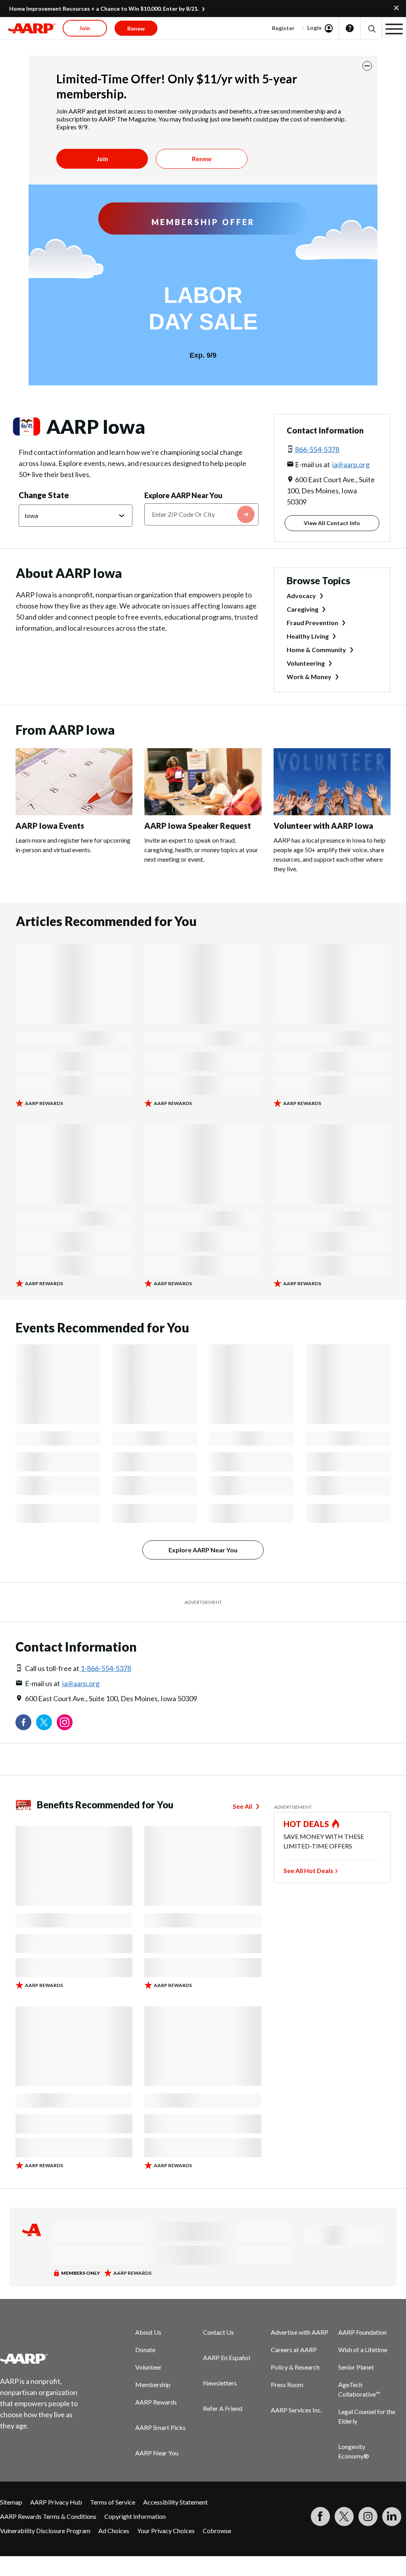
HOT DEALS (306, 1824)
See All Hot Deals (308, 1870)
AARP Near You (157, 2453)
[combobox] (201, 514)
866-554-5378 (317, 449)
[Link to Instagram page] (65, 1722)
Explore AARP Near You (183, 495)
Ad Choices (114, 2531)
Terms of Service (113, 2502)
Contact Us (218, 2332)
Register (283, 28)
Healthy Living (308, 636)
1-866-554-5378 (106, 1668)
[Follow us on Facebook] (23, 1722)
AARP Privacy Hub (56, 2502)
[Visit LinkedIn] (392, 2516)
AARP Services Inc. (296, 2410)
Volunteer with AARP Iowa (323, 826)
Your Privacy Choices (166, 2531)
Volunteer (148, 2367)
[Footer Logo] (44, 2358)
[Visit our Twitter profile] (44, 1722)
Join (102, 159)
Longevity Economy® (354, 2451)
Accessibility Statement (175, 2502)
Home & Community (316, 650)
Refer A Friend (223, 2408)
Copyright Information (135, 2516)
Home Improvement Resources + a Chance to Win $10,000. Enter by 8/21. (104, 9)
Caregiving (303, 609)
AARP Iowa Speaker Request (198, 826)
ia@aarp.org (351, 464)
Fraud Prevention (312, 623)
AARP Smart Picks (160, 2427)
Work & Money (309, 677)
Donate (145, 2350)
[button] (371, 28)
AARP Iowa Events (50, 826)
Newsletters (220, 2383)
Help (350, 28)
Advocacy (301, 596)
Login (314, 28)
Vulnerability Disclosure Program (45, 2531)
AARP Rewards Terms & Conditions (48, 2516)
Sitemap (11, 2502)
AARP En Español (227, 2357)
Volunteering (306, 663)
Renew (202, 159)
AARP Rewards (156, 2402)
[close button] (367, 66)
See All (242, 1806)
